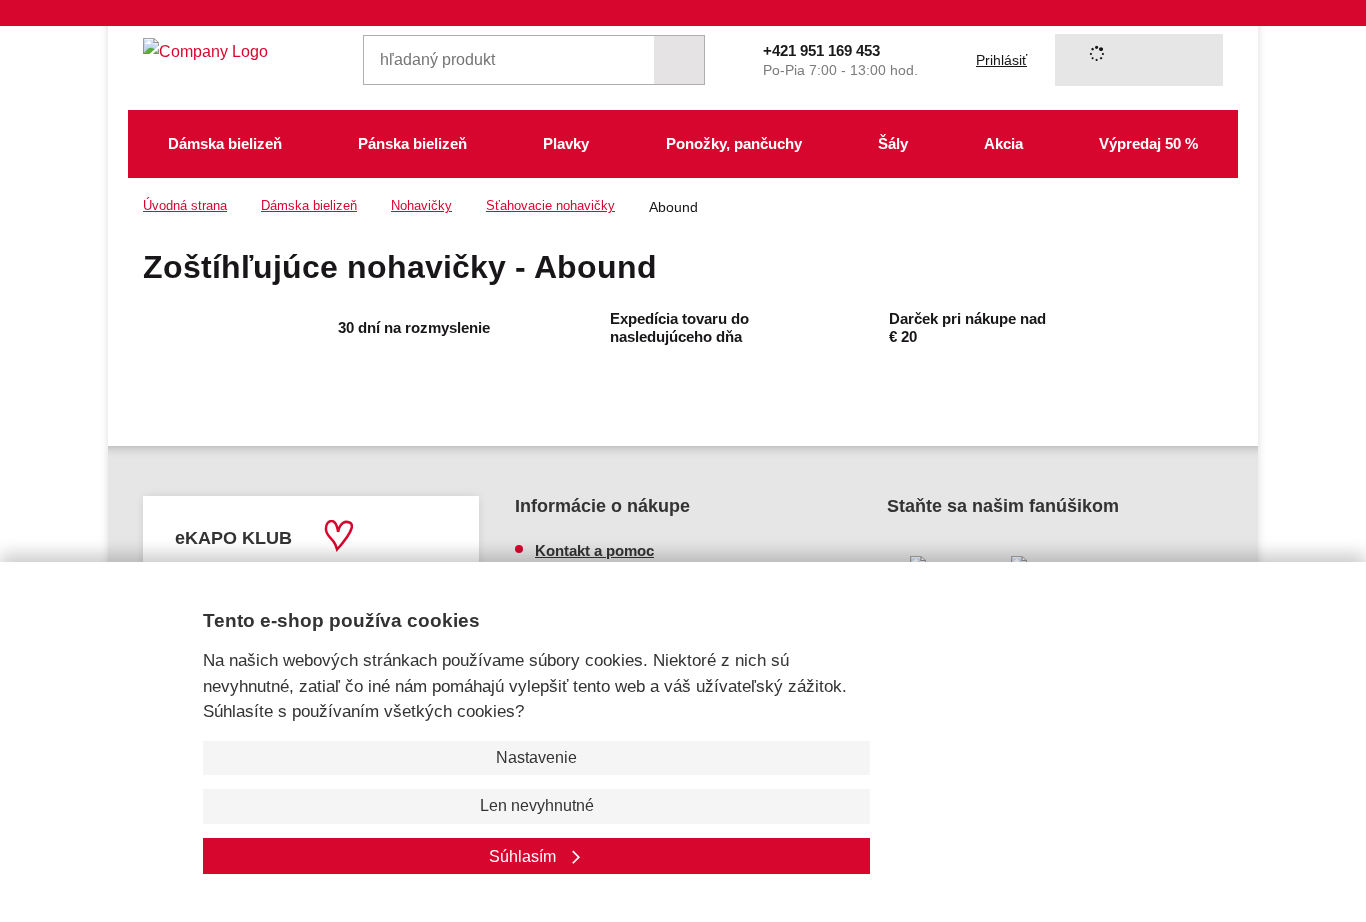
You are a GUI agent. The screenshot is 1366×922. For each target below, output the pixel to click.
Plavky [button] (566, 143)
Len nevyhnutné (537, 805)
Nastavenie (536, 757)
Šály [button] (893, 143)
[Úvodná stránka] (239, 51)
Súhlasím (524, 856)
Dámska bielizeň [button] (225, 143)
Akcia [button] (1003, 143)
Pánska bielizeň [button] (412, 143)
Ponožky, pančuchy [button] (734, 143)
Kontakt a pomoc (594, 550)
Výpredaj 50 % (1148, 143)
